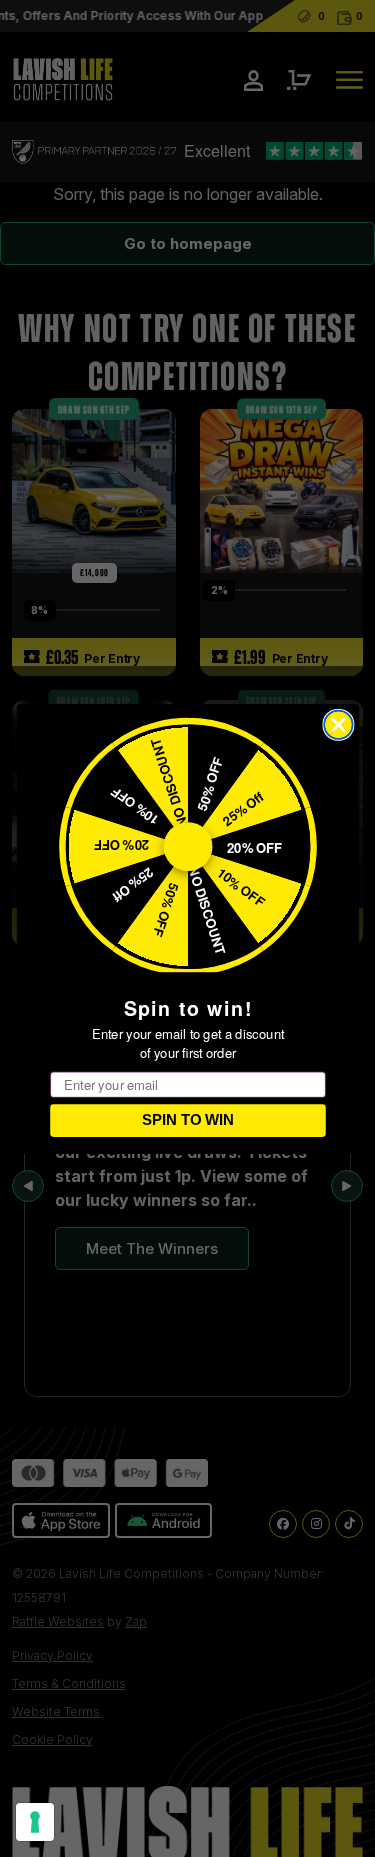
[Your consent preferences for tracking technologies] (35, 1822)
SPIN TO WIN (187, 1120)
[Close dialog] (338, 724)
